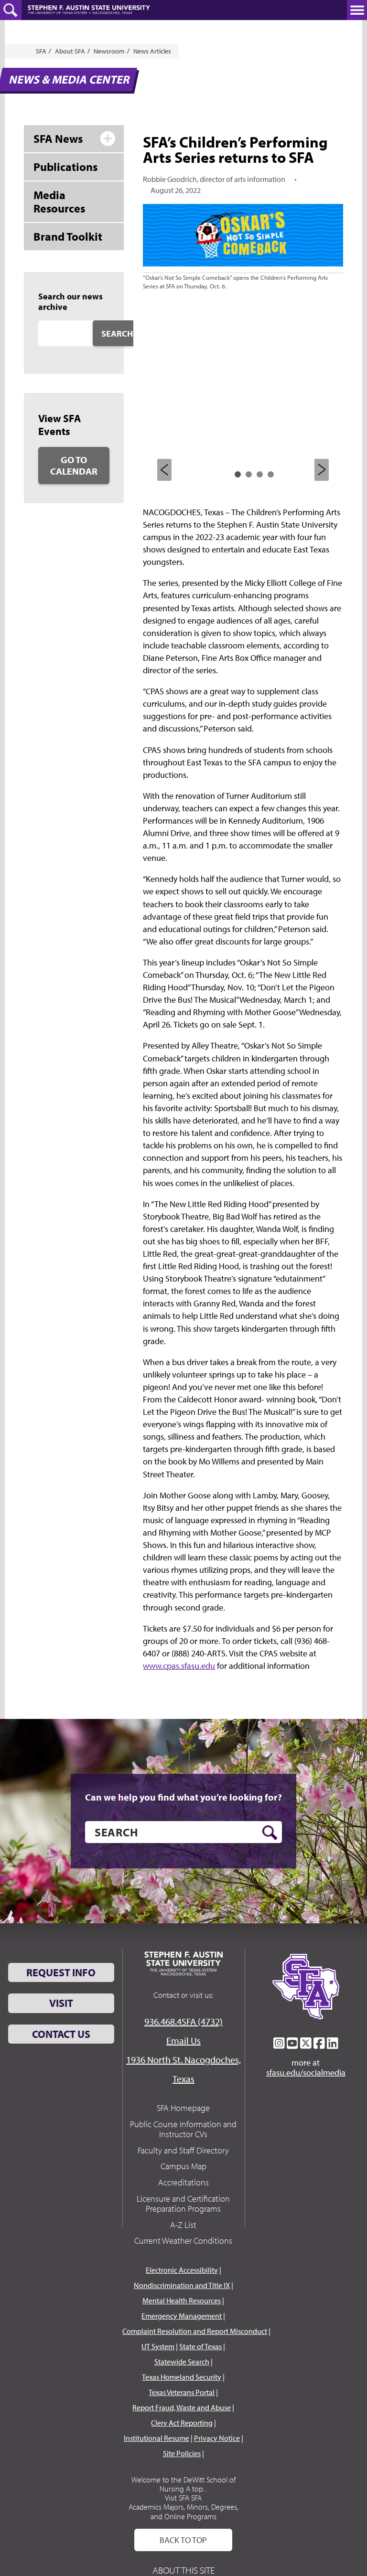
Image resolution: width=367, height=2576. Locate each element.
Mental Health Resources (182, 2300)
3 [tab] (260, 474)
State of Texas (200, 2346)
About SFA (70, 51)
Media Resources (59, 202)
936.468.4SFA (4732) (183, 2021)
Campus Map (183, 2166)
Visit (61, 2003)
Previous (164, 470)
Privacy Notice (217, 2438)
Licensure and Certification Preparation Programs (183, 2204)
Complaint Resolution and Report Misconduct (195, 2331)
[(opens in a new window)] (279, 2043)
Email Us (183, 2041)
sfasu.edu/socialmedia (306, 2073)
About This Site (183, 2570)
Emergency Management (182, 2316)
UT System (158, 2346)
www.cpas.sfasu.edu (179, 1666)
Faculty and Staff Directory (183, 2150)
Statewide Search (182, 2362)
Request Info (61, 1972)
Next (322, 470)
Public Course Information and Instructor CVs (183, 2129)
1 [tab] (238, 474)
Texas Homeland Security (182, 2377)
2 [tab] (249, 474)
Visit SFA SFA (183, 2498)
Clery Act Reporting (182, 2423)
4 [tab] (271, 474)
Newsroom (109, 51)
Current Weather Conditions (183, 2241)
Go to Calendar (74, 465)
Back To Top (183, 2540)
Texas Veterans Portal (182, 2392)
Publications (65, 167)
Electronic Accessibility (182, 2270)
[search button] (270, 1833)
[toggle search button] (11, 10)
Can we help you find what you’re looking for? (183, 1797)
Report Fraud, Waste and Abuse (182, 2407)
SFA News (58, 138)
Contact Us (61, 2034)
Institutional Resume (157, 2438)
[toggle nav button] (357, 10)
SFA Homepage (183, 2108)
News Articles (152, 51)
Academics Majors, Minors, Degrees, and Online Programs (183, 2511)
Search (117, 334)
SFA (41, 51)
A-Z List (183, 2225)
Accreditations (183, 2182)
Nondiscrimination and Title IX (182, 2285)
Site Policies (182, 2453)
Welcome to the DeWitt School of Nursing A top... (183, 2484)
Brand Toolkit (68, 236)
